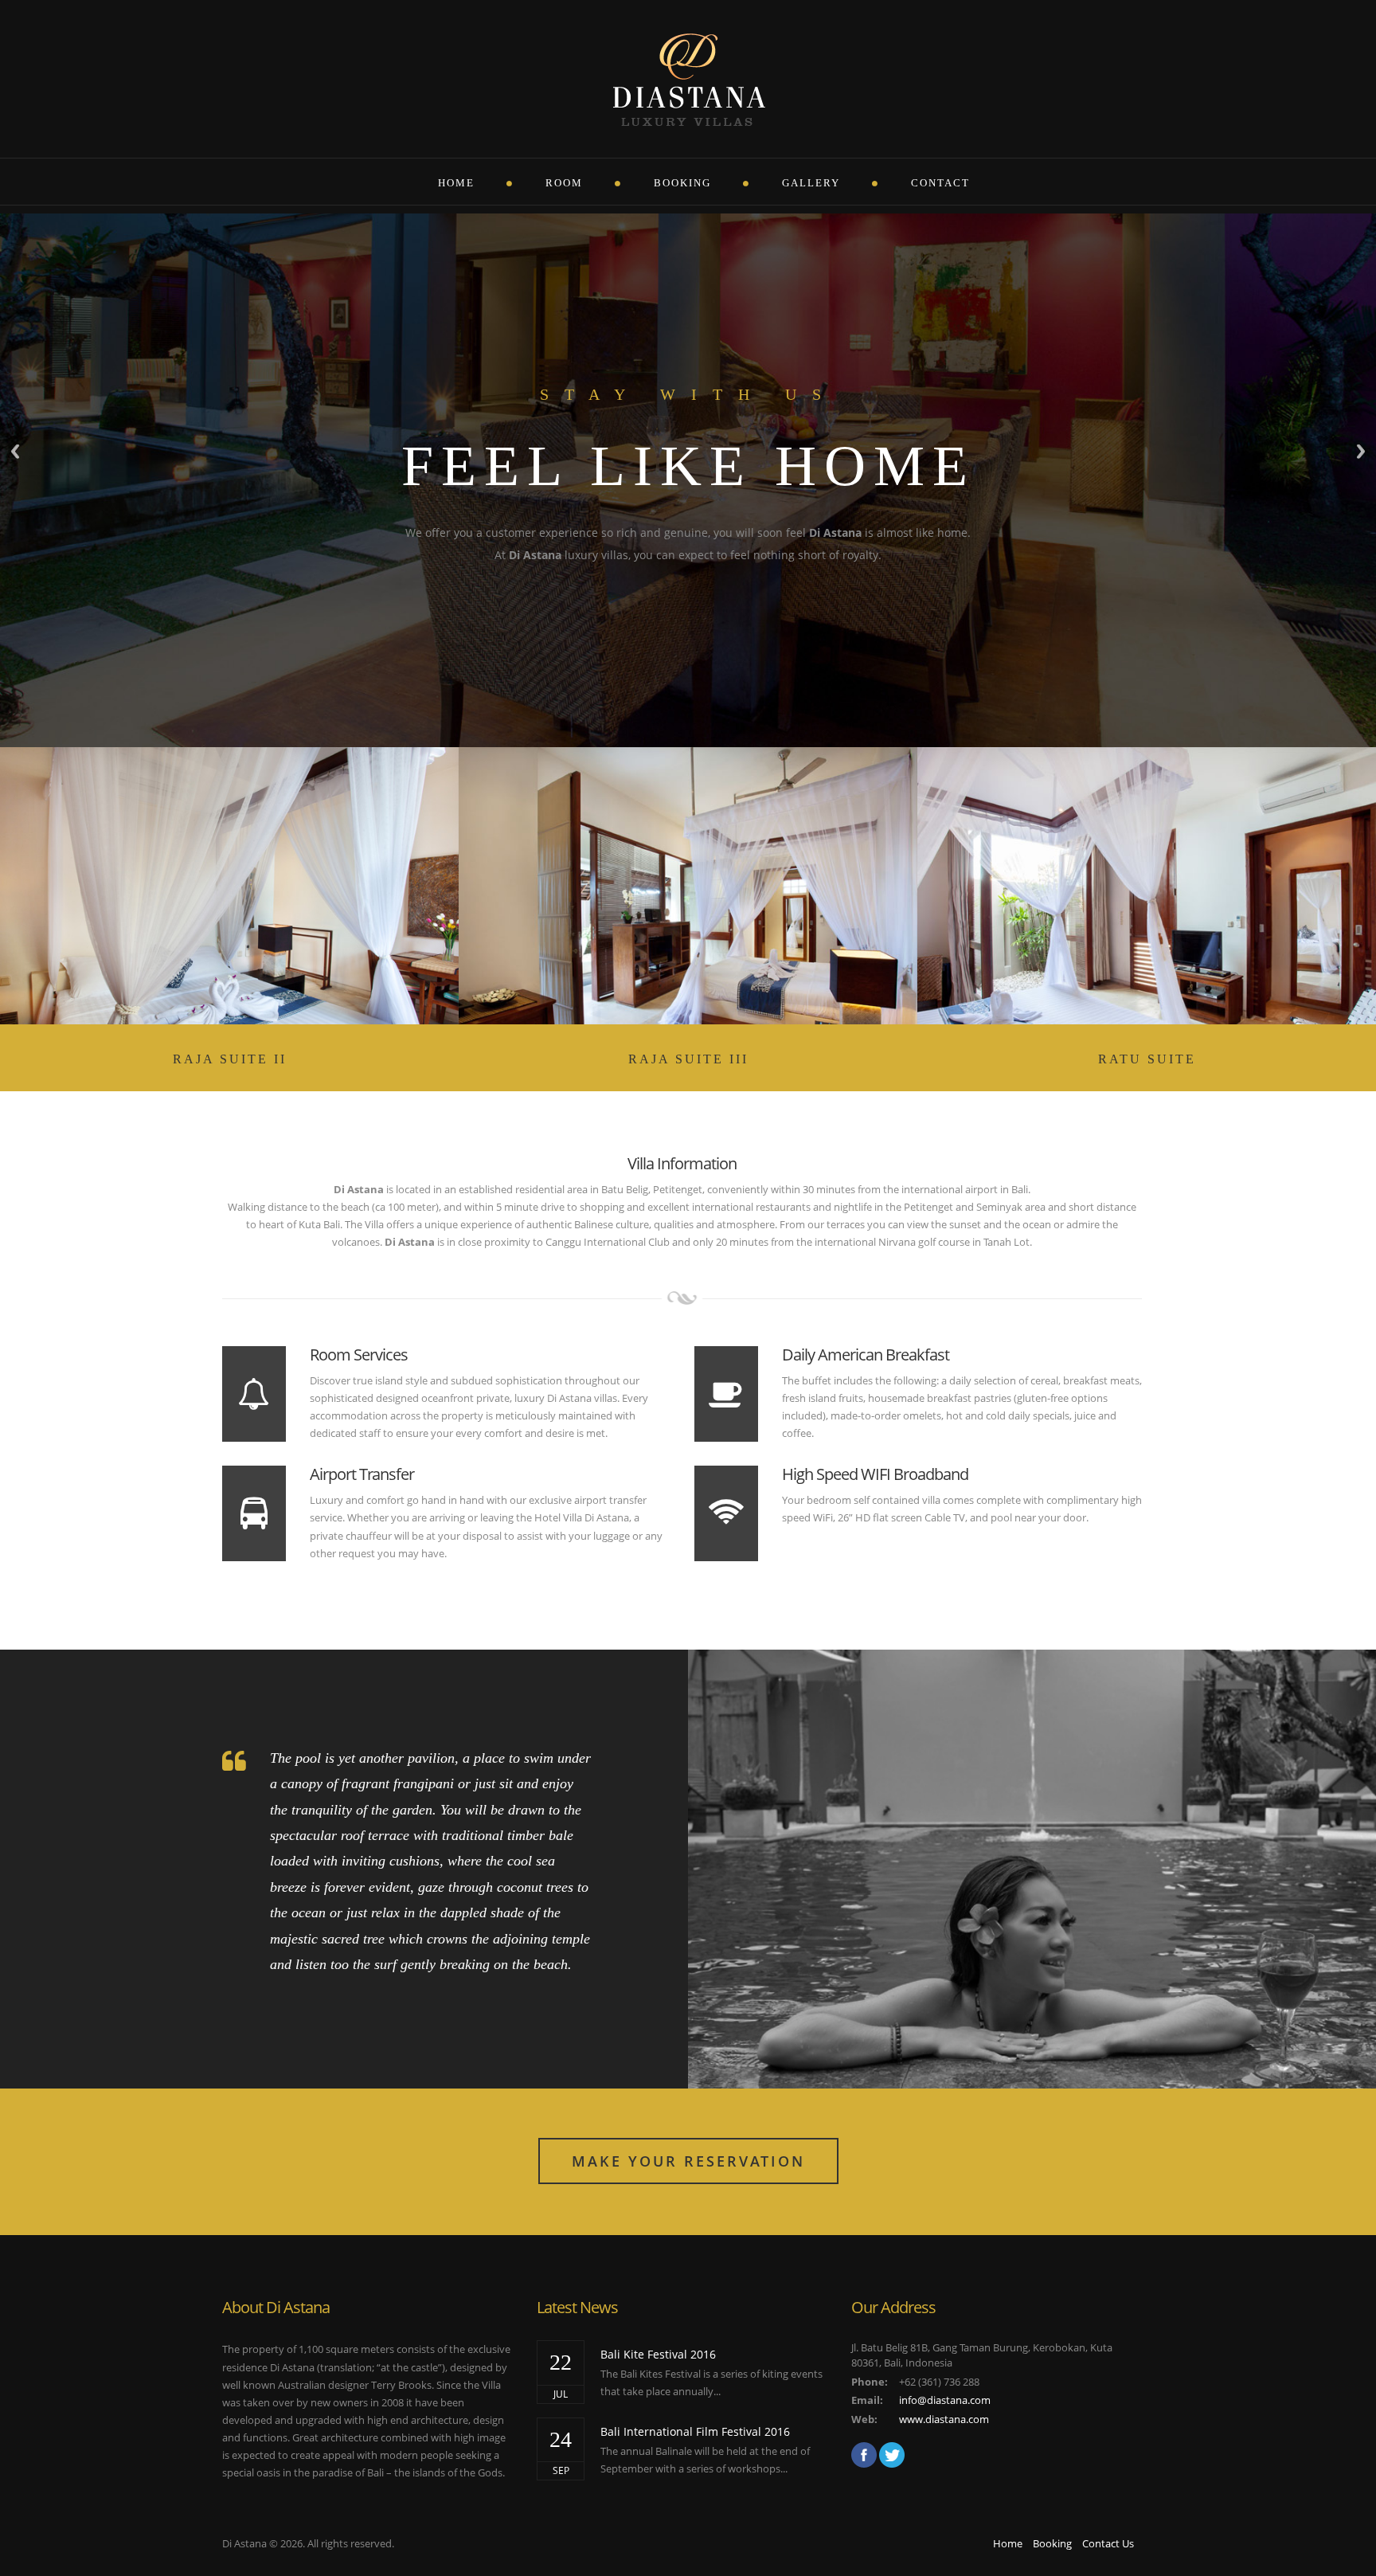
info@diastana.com (945, 2400)
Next (1361, 451)
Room (564, 183)
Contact (940, 183)
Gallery (811, 183)
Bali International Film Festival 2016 (695, 2431)
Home (456, 183)
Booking (682, 183)
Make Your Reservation (688, 2161)
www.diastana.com (944, 2419)
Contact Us (1108, 2543)
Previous (15, 451)
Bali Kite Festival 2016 (658, 2354)
